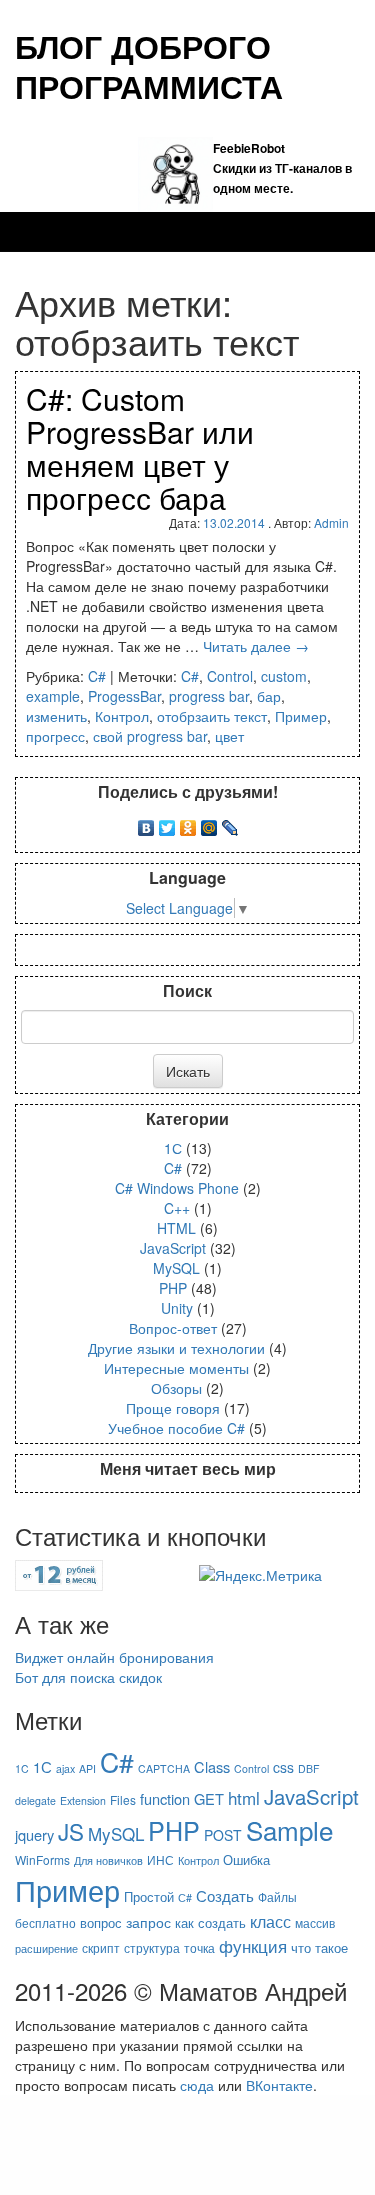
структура (152, 1947)
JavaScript (173, 1248)
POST (223, 1835)
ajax (65, 1768)
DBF (309, 1768)
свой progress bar (150, 736)
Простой (149, 1896)
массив (315, 1922)
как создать (210, 1922)
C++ (177, 1208)
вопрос (101, 1922)
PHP (173, 1288)
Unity (177, 1308)
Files (123, 1799)
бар (269, 696)
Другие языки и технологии (176, 1348)
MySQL (176, 1268)
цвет (229, 736)
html (244, 1797)
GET (209, 1798)
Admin (331, 522)
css (283, 1767)
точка (199, 1947)
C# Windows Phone (177, 1188)
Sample (289, 1829)
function (165, 1798)
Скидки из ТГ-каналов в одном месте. (282, 168)
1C (22, 1768)
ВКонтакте (279, 2085)
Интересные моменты (176, 1368)
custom (284, 676)
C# (97, 676)
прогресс (55, 736)
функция (253, 1945)
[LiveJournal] (230, 823)
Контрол (122, 716)
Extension (83, 1800)
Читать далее (256, 646)
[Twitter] (167, 823)
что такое (319, 1947)
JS (71, 1831)
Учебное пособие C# (176, 1428)
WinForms (42, 1859)
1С (173, 1148)
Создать (225, 1895)
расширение (46, 1948)
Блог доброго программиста (149, 66)
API (87, 1768)
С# (185, 1897)
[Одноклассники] (188, 823)
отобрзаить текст (212, 716)
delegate (35, 1800)
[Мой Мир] (209, 823)
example (53, 696)
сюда (197, 2085)
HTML (176, 1228)
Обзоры (176, 1388)
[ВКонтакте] (146, 823)
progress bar (209, 696)
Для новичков (108, 1860)
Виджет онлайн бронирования (114, 1657)
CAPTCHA (164, 1768)
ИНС (160, 1859)
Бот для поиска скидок (88, 1677)
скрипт (101, 1947)
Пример (301, 716)
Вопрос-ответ (173, 1328)
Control (230, 676)
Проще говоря (173, 1408)
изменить (56, 716)
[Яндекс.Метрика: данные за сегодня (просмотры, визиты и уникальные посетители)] (260, 1575)
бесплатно (45, 1922)
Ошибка (246, 1859)
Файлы (277, 1896)
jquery (34, 1834)
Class (212, 1766)
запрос (148, 1922)
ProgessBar (124, 696)
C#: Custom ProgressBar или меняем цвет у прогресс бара (140, 448)
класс (270, 1921)
